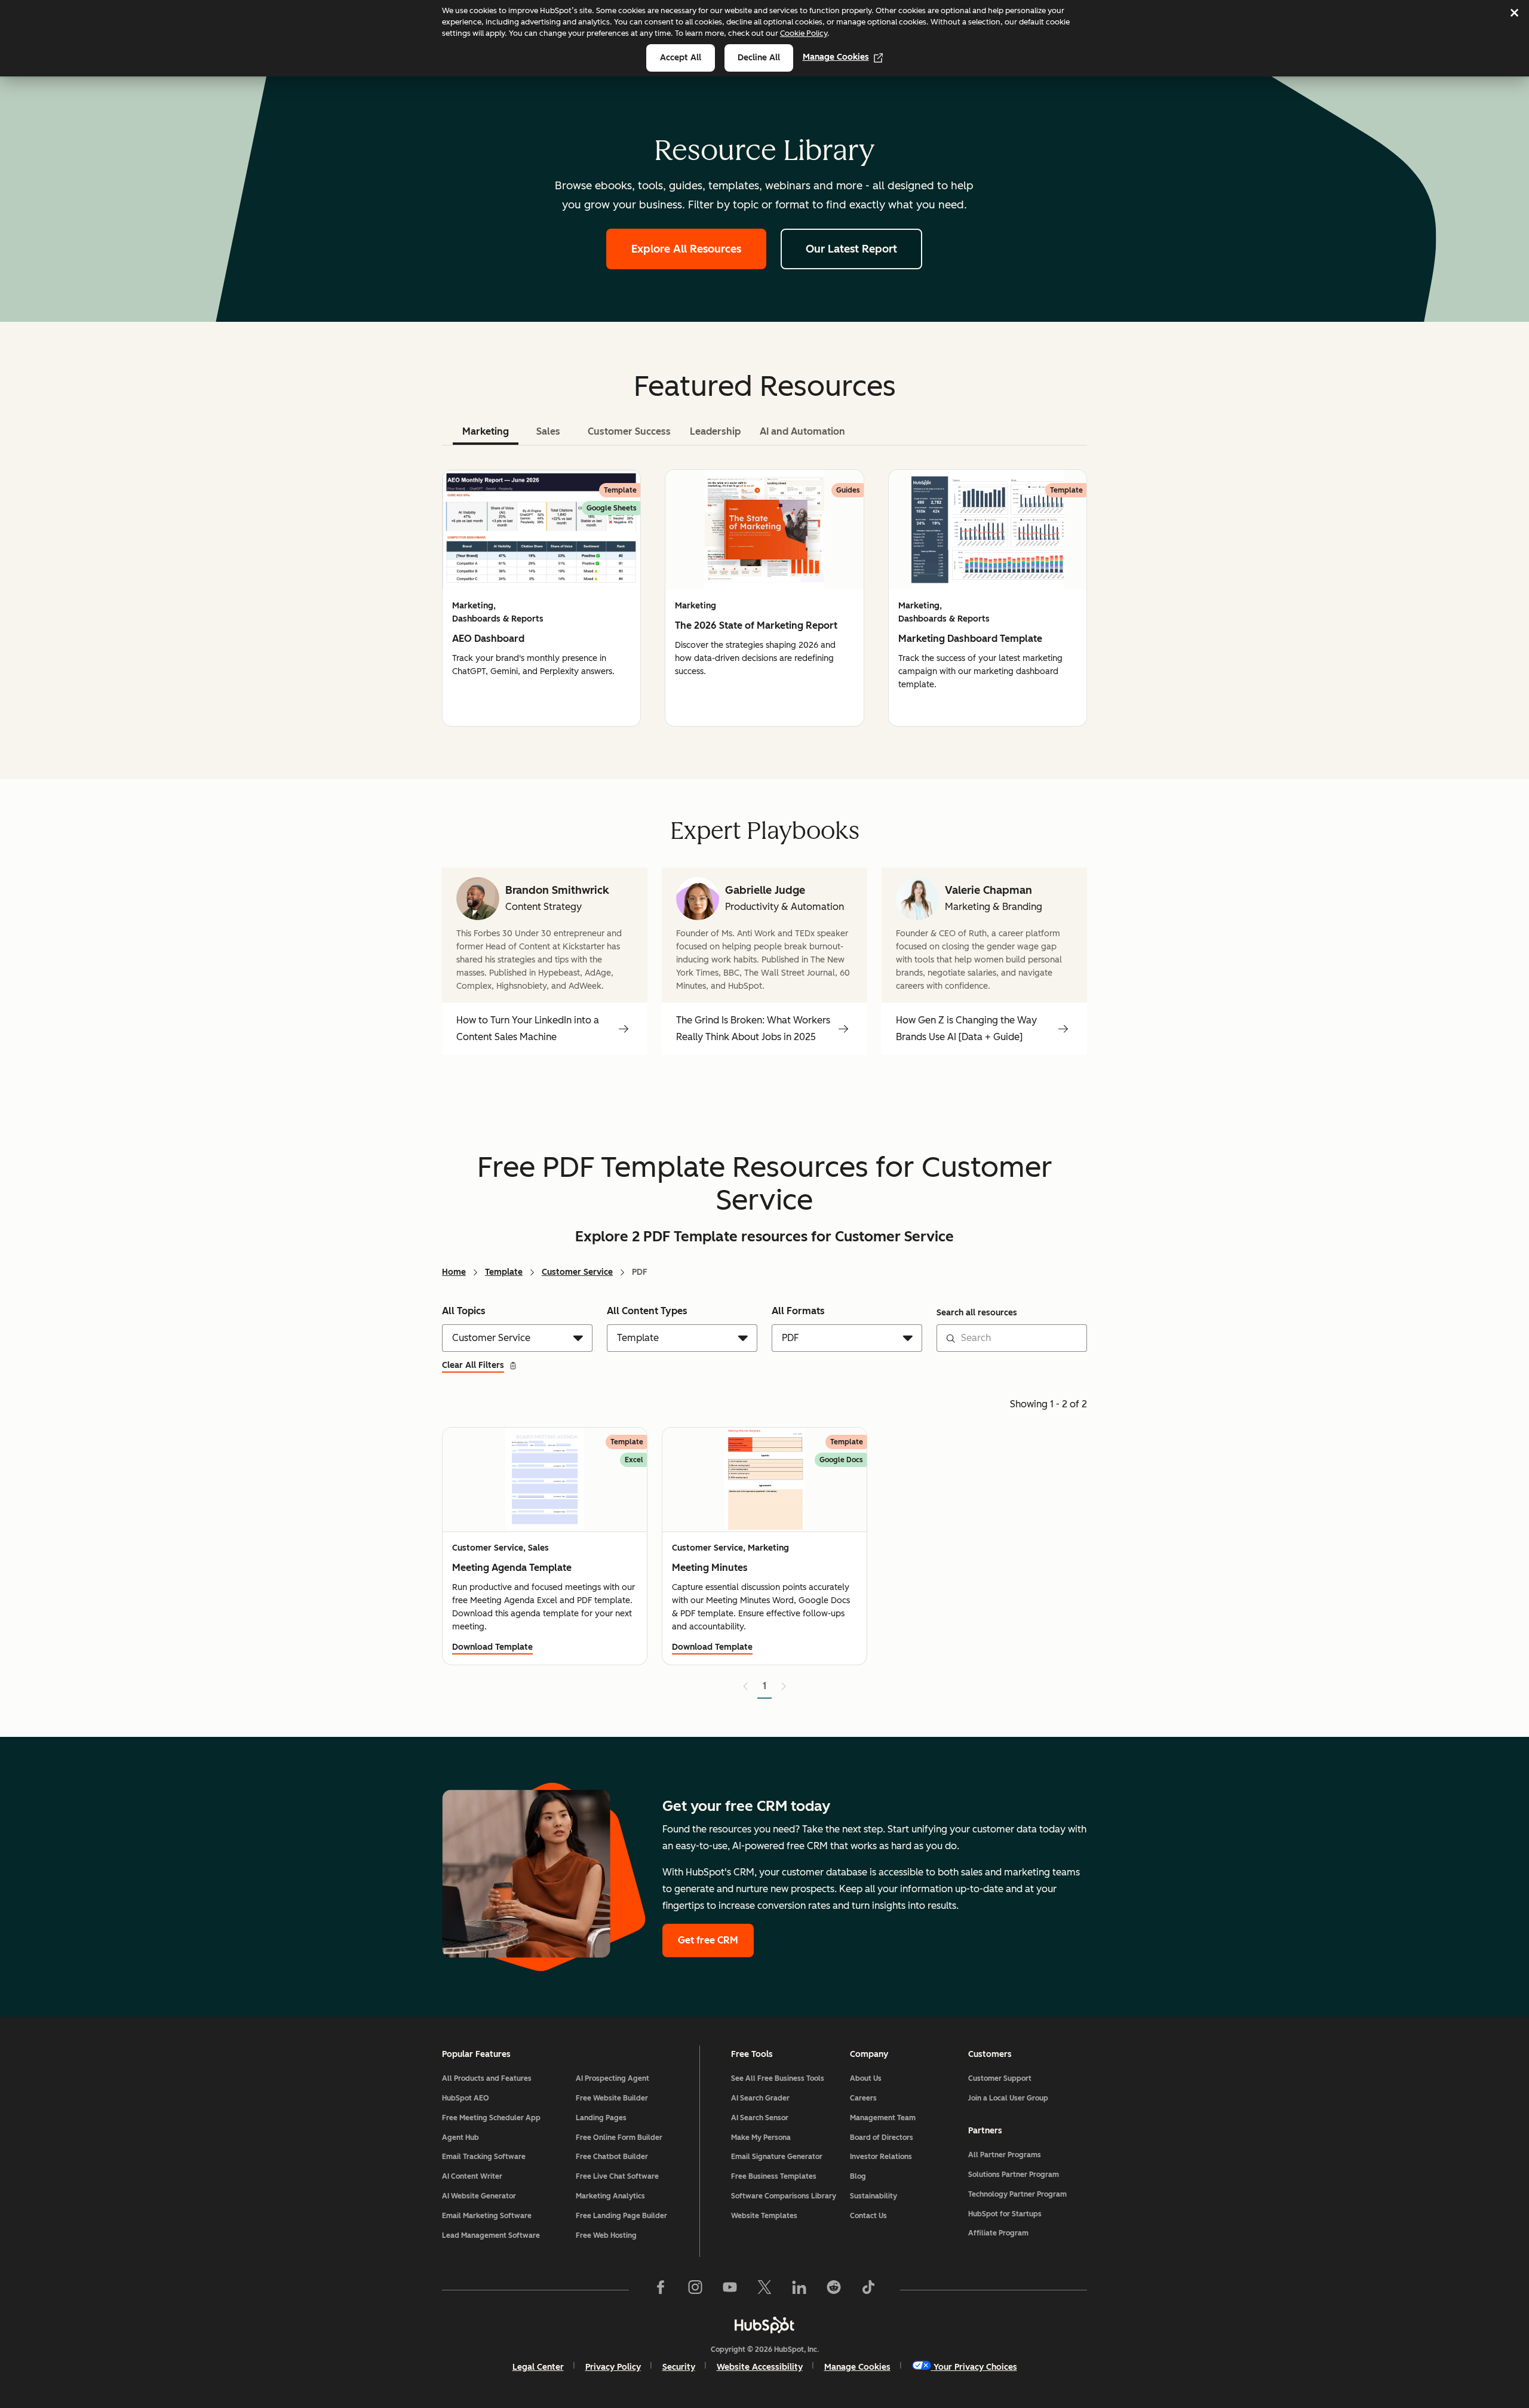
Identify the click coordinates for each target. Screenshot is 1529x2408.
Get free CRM (708, 1940)
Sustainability (874, 2196)
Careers (863, 2098)
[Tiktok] (868, 2290)
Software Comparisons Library (784, 2196)
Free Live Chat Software (617, 2176)
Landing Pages (601, 2118)
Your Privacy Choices (975, 2367)
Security (679, 2367)
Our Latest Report (851, 249)
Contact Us (868, 2216)
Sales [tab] (548, 431)
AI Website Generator (479, 2196)
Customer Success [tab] (629, 431)
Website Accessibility (760, 2367)
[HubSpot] (764, 2325)
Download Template (492, 1647)
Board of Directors (882, 2138)
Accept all (681, 58)
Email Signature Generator (777, 2157)
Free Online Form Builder (619, 2138)
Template (504, 1272)
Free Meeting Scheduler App (491, 2118)
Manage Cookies (836, 57)
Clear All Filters (473, 1365)
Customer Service (577, 1272)
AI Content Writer (472, 2176)
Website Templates (764, 2216)
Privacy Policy (613, 2367)
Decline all (759, 58)
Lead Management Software (491, 2235)
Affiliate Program (998, 2233)
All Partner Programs (1005, 2155)
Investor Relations (881, 2157)
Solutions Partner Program (1014, 2175)
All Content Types (647, 1311)
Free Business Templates (774, 2176)
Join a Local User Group (1008, 2098)
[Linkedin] (799, 2290)
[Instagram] (695, 2290)
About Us (866, 2078)
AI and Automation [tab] (802, 431)
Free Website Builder (612, 2098)
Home (454, 1272)
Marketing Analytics (610, 2196)
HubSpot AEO (466, 2098)
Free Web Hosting (606, 2235)
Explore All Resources (686, 249)
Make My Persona (761, 2138)
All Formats (798, 1311)
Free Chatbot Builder (612, 2157)
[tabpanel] (764, 598)
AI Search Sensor (760, 2118)
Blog (858, 2176)
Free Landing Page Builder (621, 2216)
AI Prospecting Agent (612, 2078)
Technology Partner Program (1017, 2194)
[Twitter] (764, 2290)
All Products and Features (487, 2078)
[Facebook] (661, 2290)
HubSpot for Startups (1005, 2214)
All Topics (464, 1311)
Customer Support (1000, 2078)
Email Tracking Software (484, 2157)
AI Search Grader (760, 2098)
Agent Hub (460, 2138)
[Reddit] (834, 2290)
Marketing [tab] (486, 431)
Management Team (883, 2118)
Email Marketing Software (487, 2216)
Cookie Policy (804, 33)
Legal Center (538, 2367)
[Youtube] (730, 2290)
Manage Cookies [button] (857, 2367)
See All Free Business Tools (778, 2078)
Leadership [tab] (715, 431)
